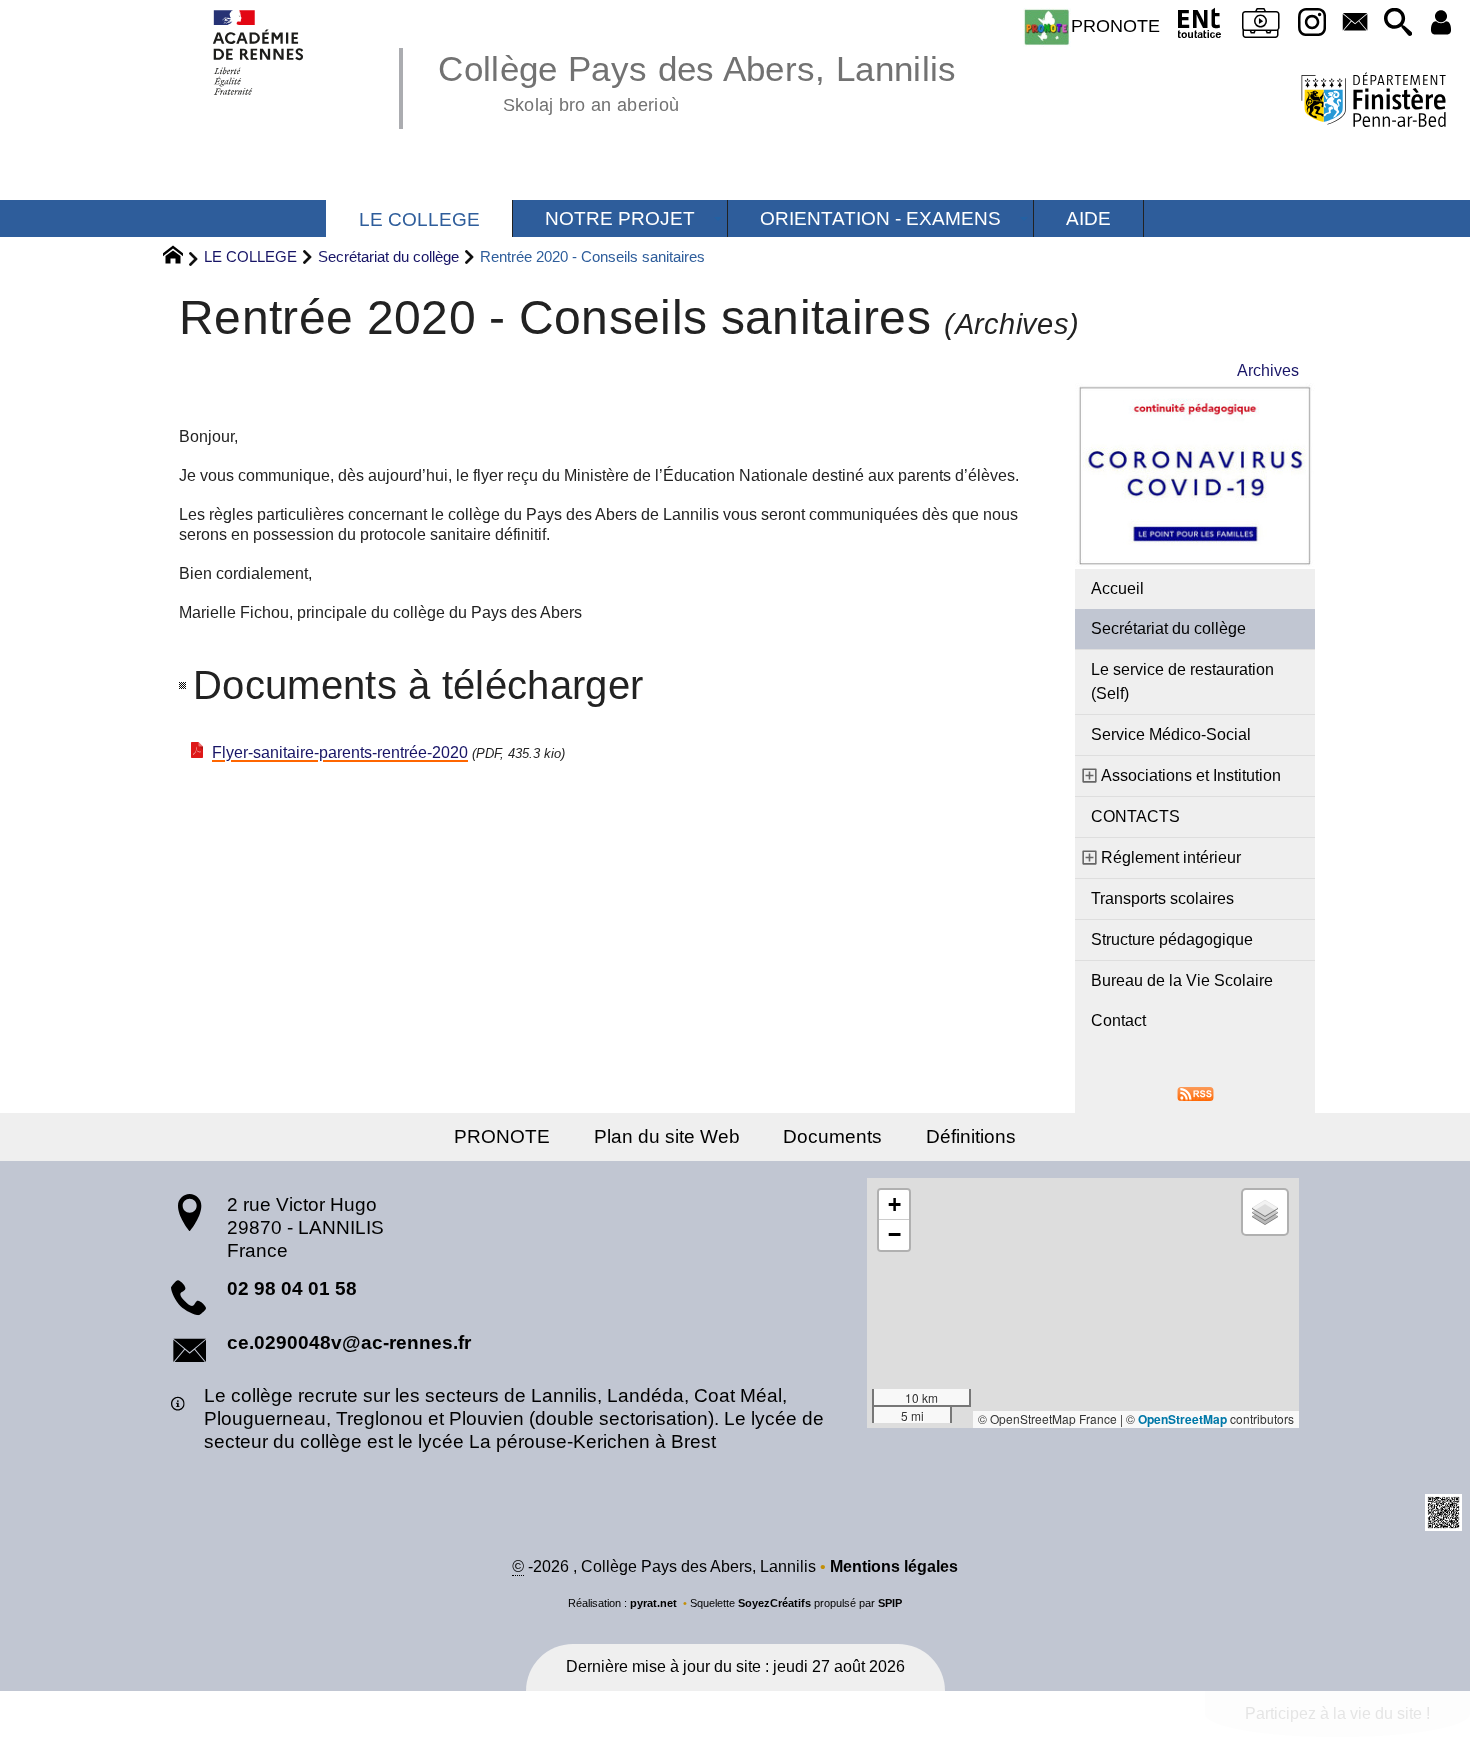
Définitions (971, 1136)
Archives (1268, 370)
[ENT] (1199, 27)
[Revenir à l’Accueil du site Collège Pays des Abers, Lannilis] (259, 52)
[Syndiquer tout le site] (1195, 1092)
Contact (1118, 1020)
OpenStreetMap (1182, 1419)
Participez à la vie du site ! (1337, 1713)
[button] (1397, 23)
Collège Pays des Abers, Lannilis (697, 80)
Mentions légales (894, 1566)
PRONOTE (1115, 26)
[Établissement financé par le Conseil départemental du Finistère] (1373, 102)
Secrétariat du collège (388, 256)
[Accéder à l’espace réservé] (1440, 23)
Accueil (1117, 588)
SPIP (890, 1603)
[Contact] (1354, 23)
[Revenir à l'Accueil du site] (181, 258)
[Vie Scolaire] (1261, 27)
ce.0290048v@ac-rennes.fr (349, 1342)
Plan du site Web (667, 1136)
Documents (832, 1136)
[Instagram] (1312, 23)
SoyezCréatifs (774, 1603)
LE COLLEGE (250, 256)
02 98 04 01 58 (292, 1288)
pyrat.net (653, 1603)
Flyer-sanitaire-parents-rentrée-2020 (340, 752)
